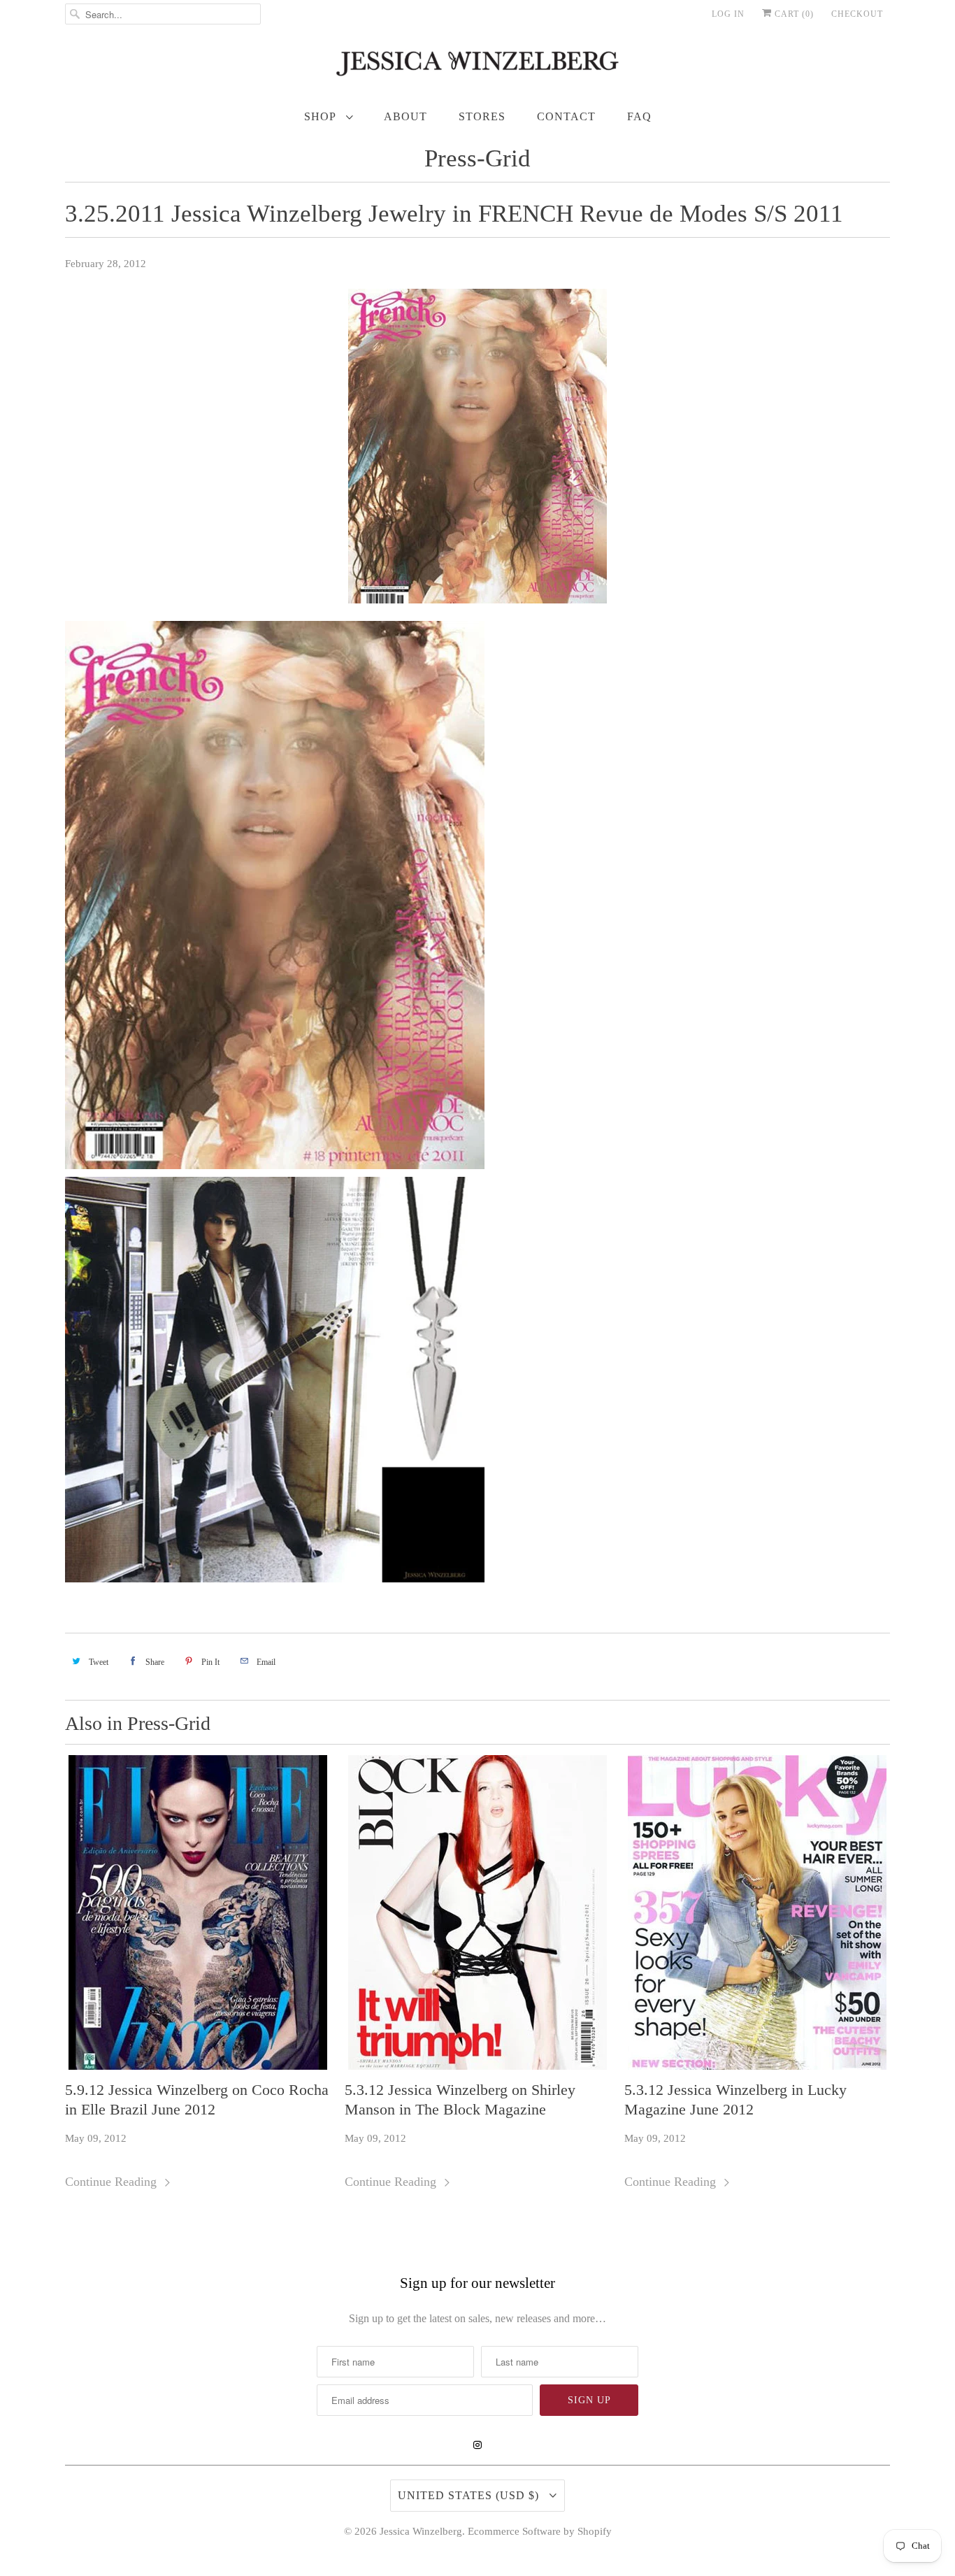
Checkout (857, 14)
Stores (482, 116)
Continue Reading (113, 2182)
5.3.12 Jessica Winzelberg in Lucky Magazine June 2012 (735, 2099)
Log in (728, 14)
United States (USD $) (470, 2495)
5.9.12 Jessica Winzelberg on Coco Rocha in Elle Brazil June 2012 (197, 2099)
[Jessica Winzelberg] (477, 67)
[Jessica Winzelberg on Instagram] (477, 2445)
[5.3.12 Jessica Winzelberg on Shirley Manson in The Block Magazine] (477, 1912)
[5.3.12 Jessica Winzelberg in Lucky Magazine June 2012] (757, 1912)
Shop (322, 116)
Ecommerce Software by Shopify (540, 2531)
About (405, 116)
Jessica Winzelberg (421, 2531)
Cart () (793, 14)
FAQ (639, 116)
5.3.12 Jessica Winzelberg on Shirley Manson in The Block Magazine (460, 2099)
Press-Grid (477, 158)
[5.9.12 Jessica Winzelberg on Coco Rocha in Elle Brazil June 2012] (198, 1912)
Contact (566, 116)
